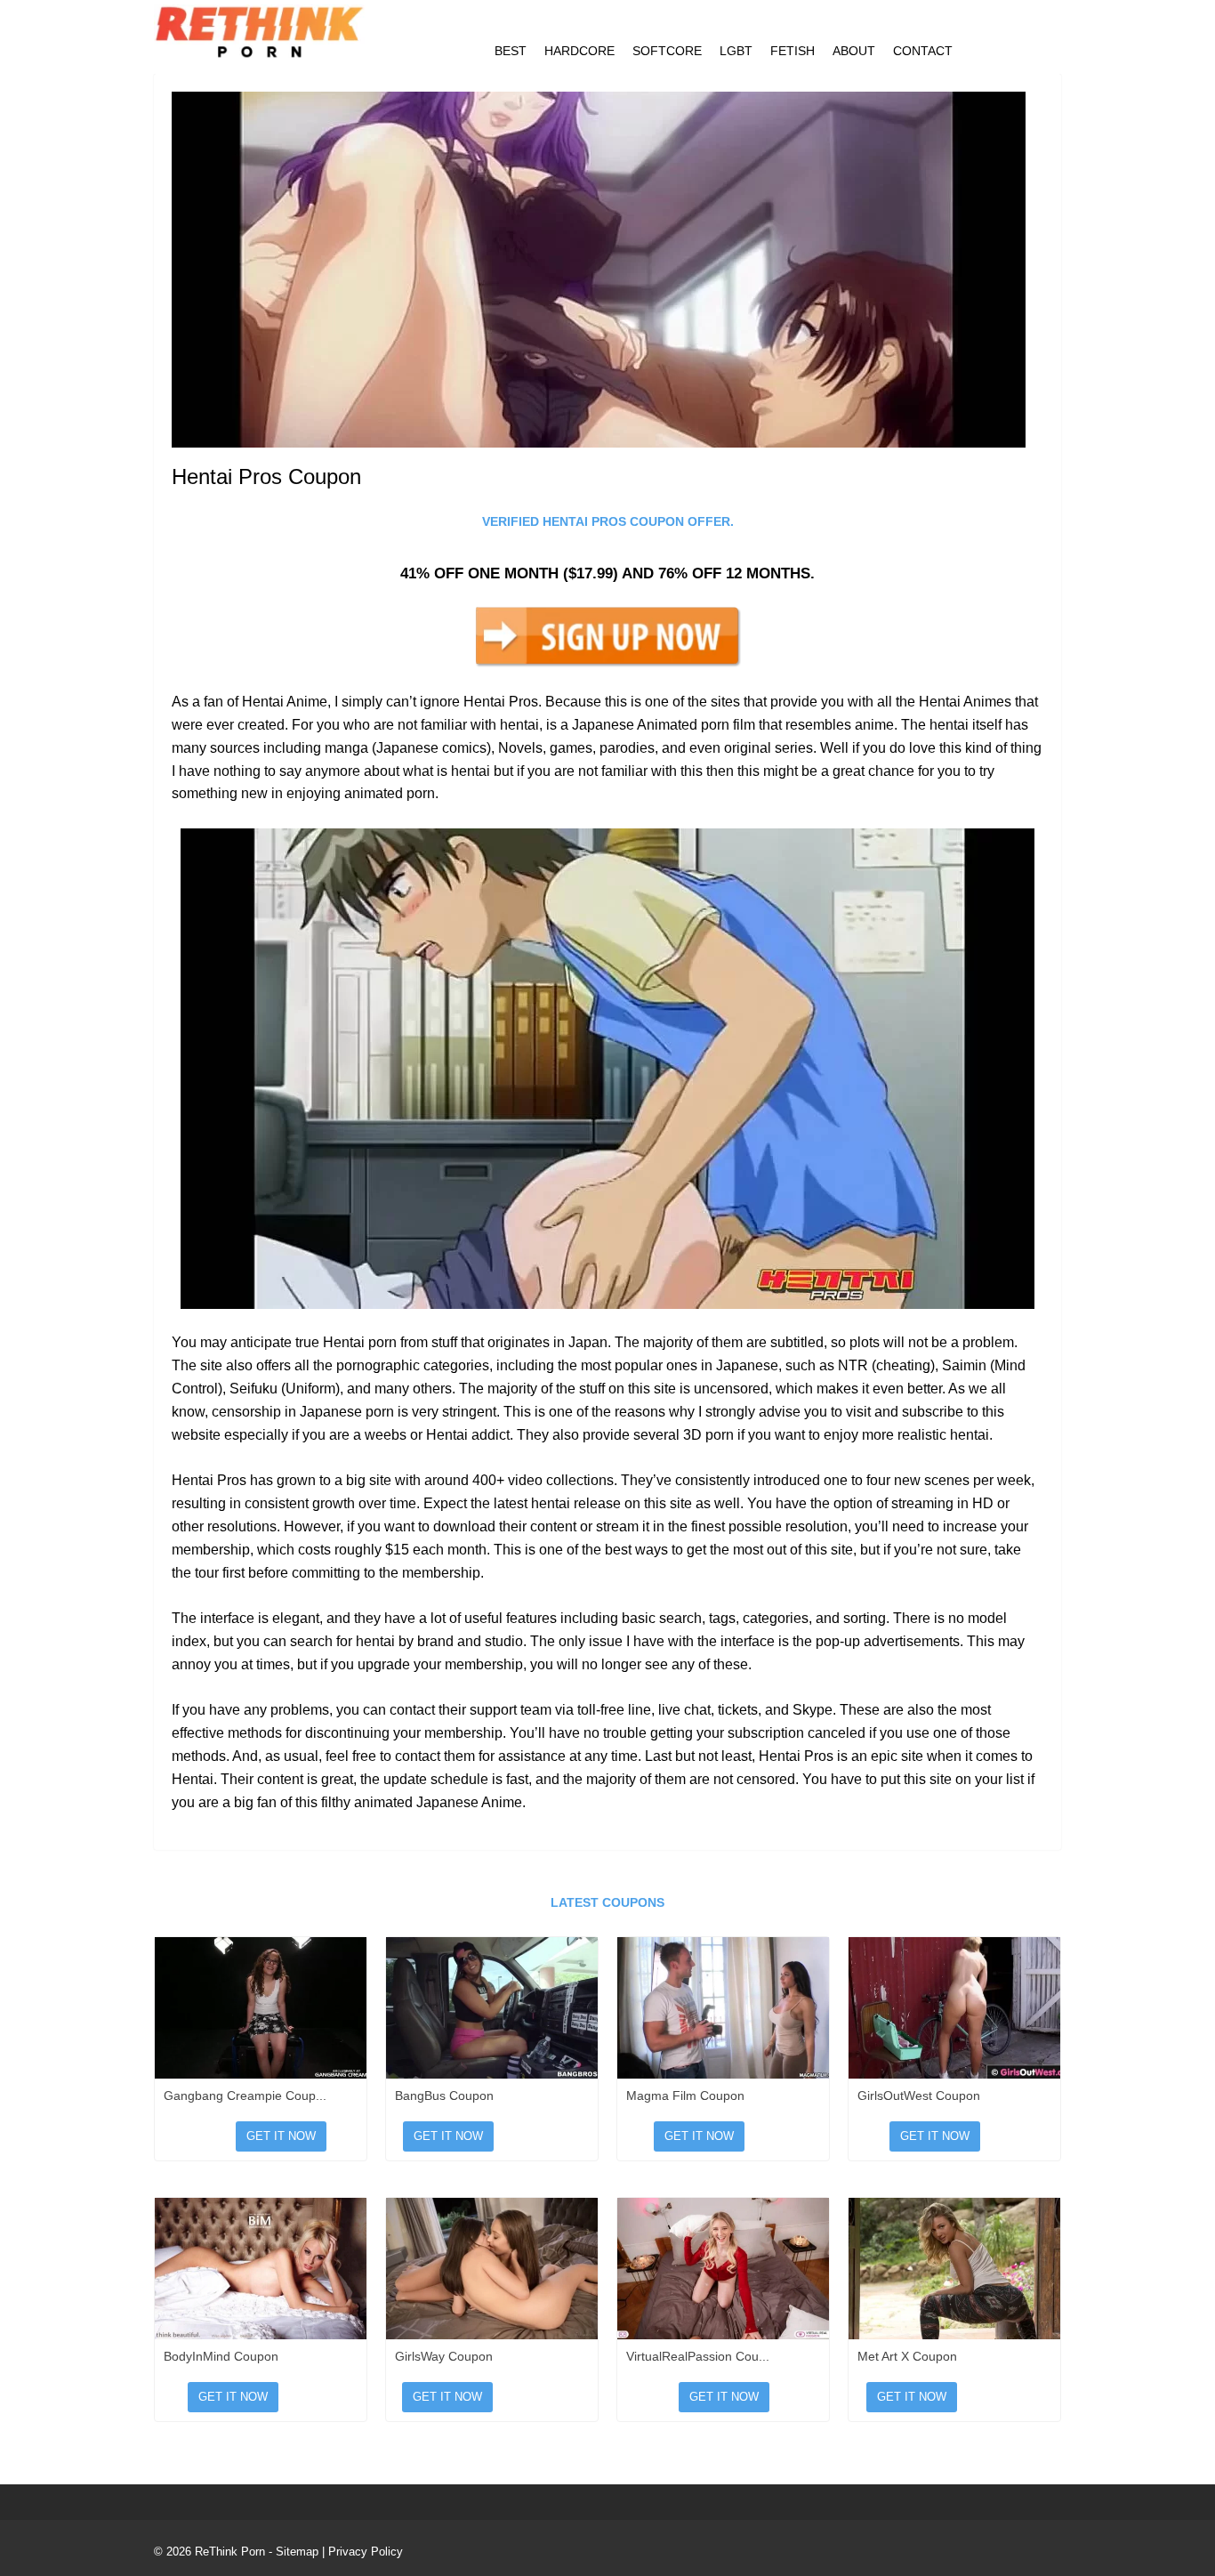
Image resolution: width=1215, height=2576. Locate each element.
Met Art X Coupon (907, 2356)
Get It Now (281, 2136)
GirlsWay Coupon (444, 2356)
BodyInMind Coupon (221, 2356)
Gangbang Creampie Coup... (245, 2096)
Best (511, 51)
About (854, 51)
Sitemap (297, 2552)
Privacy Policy (366, 2552)
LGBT (736, 51)
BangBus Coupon (444, 2096)
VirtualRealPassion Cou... (698, 2356)
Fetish (793, 51)
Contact (923, 51)
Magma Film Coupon (685, 2096)
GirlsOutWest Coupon (919, 2096)
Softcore (667, 51)
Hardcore (579, 51)
